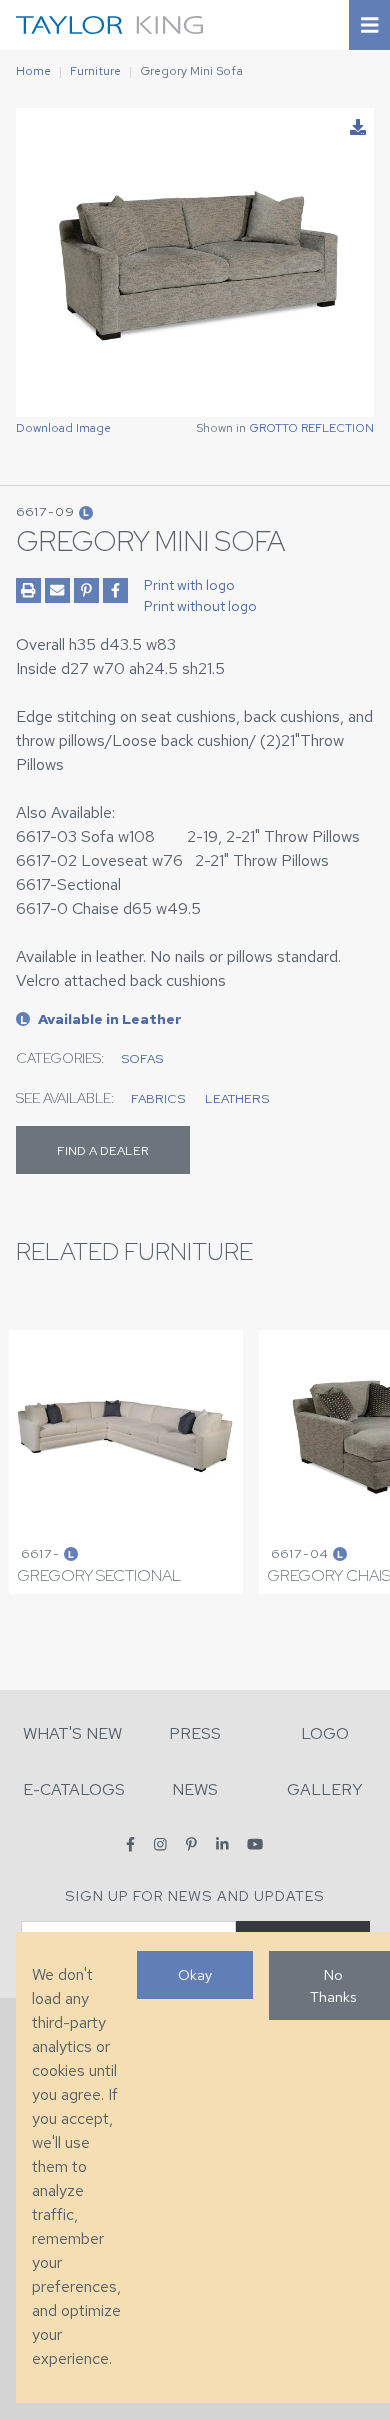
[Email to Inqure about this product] (57, 590)
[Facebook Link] (115, 590)
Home (33, 71)
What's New (72, 1733)
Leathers (237, 1098)
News (195, 1789)
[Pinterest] (191, 1844)
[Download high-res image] (358, 128)
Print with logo (189, 585)
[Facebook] (130, 1844)
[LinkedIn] (222, 1844)
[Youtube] (255, 1844)
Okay (195, 1974)
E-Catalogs (74, 1789)
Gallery (325, 1789)
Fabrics (158, 1098)
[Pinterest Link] (86, 590)
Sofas (142, 1058)
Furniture (95, 71)
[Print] (28, 590)
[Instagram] (160, 1844)
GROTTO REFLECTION (311, 428)
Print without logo (200, 606)
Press (195, 1733)
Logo (325, 1733)
